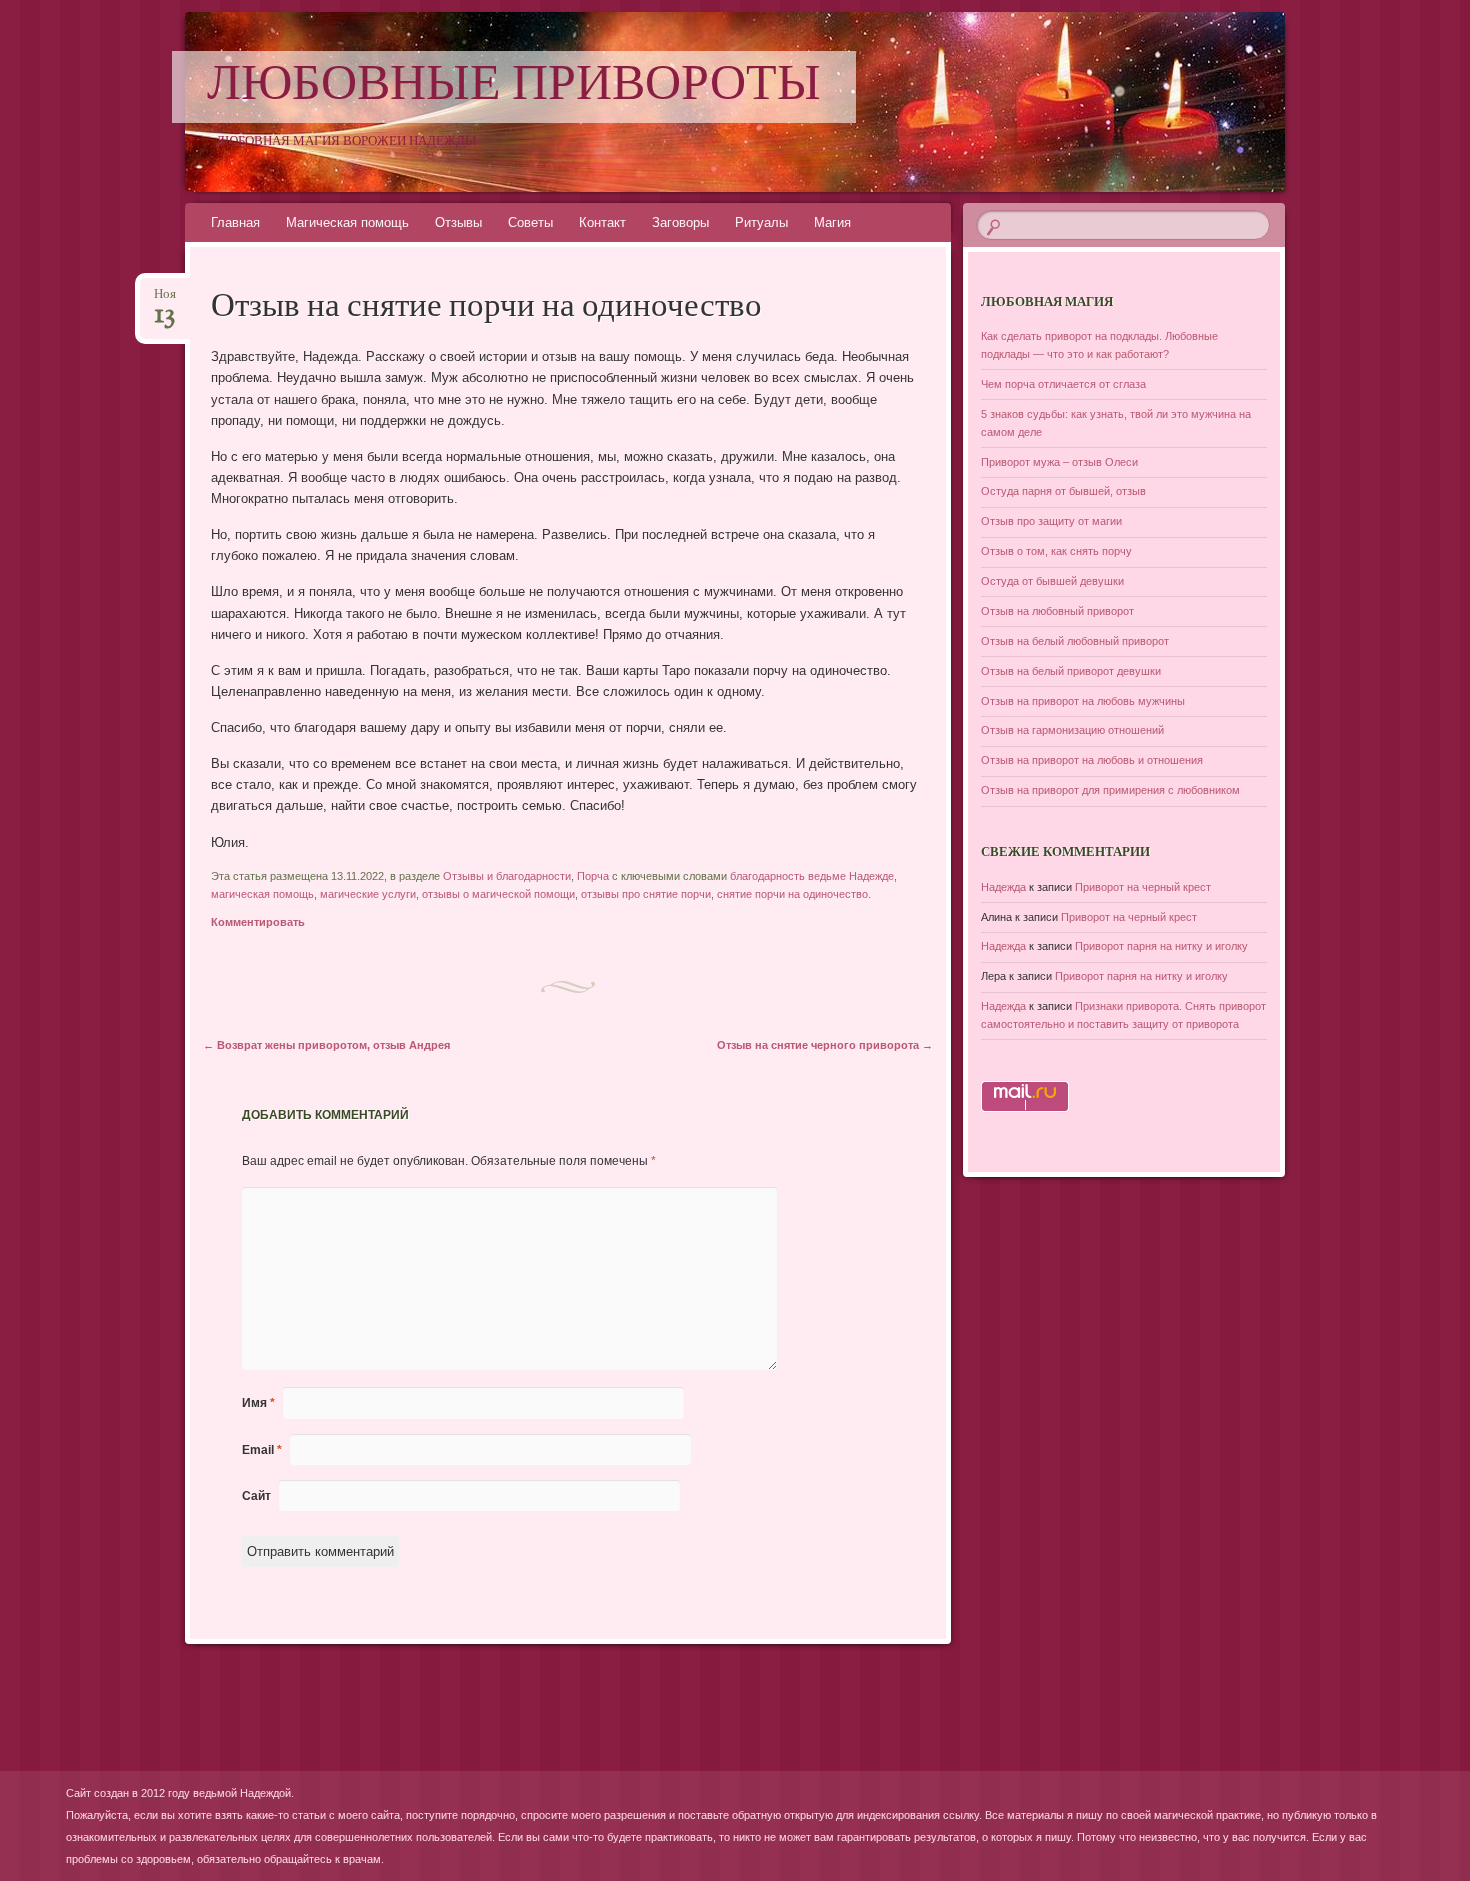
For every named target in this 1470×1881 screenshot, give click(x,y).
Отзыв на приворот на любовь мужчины (1083, 701)
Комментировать (258, 922)
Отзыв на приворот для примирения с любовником (1110, 790)
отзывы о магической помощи (498, 894)
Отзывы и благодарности (507, 876)
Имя (258, 1403)
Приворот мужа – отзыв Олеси (1059, 462)
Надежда (1003, 887)
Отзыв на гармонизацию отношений (1072, 730)
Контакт (602, 222)
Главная (235, 222)
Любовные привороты (514, 87)
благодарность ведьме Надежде (812, 876)
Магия (832, 222)
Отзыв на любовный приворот (1057, 611)
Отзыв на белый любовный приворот (1075, 641)
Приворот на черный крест (1143, 887)
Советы (530, 222)
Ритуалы (761, 222)
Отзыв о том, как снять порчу (1056, 551)
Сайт (256, 1496)
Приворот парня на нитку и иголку (1161, 946)
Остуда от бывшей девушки (1052, 581)
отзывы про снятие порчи (646, 894)
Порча (593, 876)
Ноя (165, 300)
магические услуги (368, 894)
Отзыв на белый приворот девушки (1071, 671)
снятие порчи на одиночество (792, 894)
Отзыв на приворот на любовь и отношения (1092, 760)
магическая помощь (262, 894)
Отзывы (458, 222)
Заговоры (680, 222)
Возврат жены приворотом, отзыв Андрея (326, 1045)
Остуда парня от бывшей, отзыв (1063, 491)
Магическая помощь (347, 222)
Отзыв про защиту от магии (1051, 521)
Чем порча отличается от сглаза (1063, 384)
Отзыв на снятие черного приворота (825, 1045)
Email (262, 1450)
